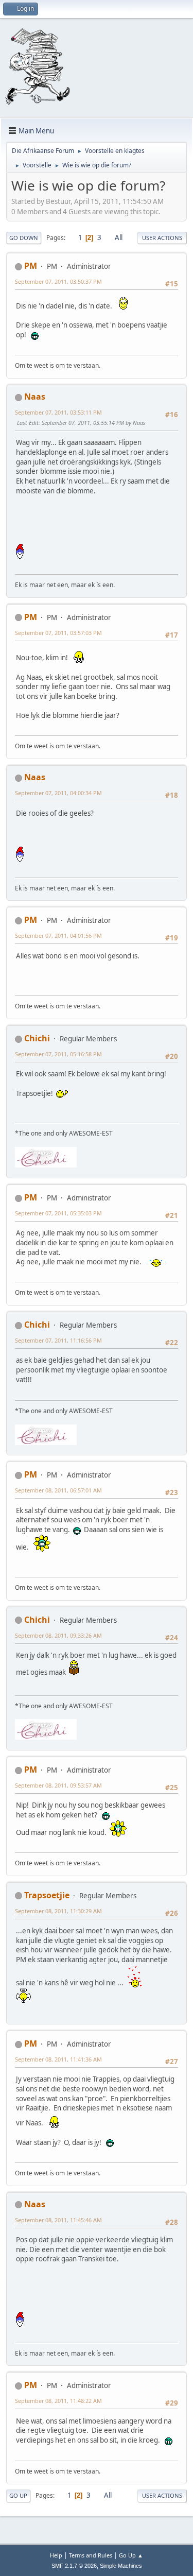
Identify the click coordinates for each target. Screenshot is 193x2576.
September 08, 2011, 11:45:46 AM (58, 2220)
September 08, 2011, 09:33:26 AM (58, 1635)
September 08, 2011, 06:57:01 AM (58, 1490)
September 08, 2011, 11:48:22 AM (58, 2401)
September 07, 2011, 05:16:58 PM (58, 1054)
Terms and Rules (91, 2555)
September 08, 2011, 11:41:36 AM (58, 2059)
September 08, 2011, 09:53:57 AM (58, 1785)
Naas (35, 397)
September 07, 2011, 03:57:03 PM (58, 633)
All (119, 237)
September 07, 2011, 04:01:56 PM (58, 935)
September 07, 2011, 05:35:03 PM (58, 1213)
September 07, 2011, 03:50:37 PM (58, 281)
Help (56, 2555)
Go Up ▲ (131, 2555)
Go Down (24, 238)
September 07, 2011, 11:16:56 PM (58, 1340)
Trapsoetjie (47, 1895)
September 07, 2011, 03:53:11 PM (58, 412)
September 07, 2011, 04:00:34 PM (58, 793)
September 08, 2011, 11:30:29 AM (58, 1911)
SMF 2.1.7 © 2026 (74, 2566)
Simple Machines (121, 2566)
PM (31, 266)
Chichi (37, 1038)
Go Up (18, 2495)
